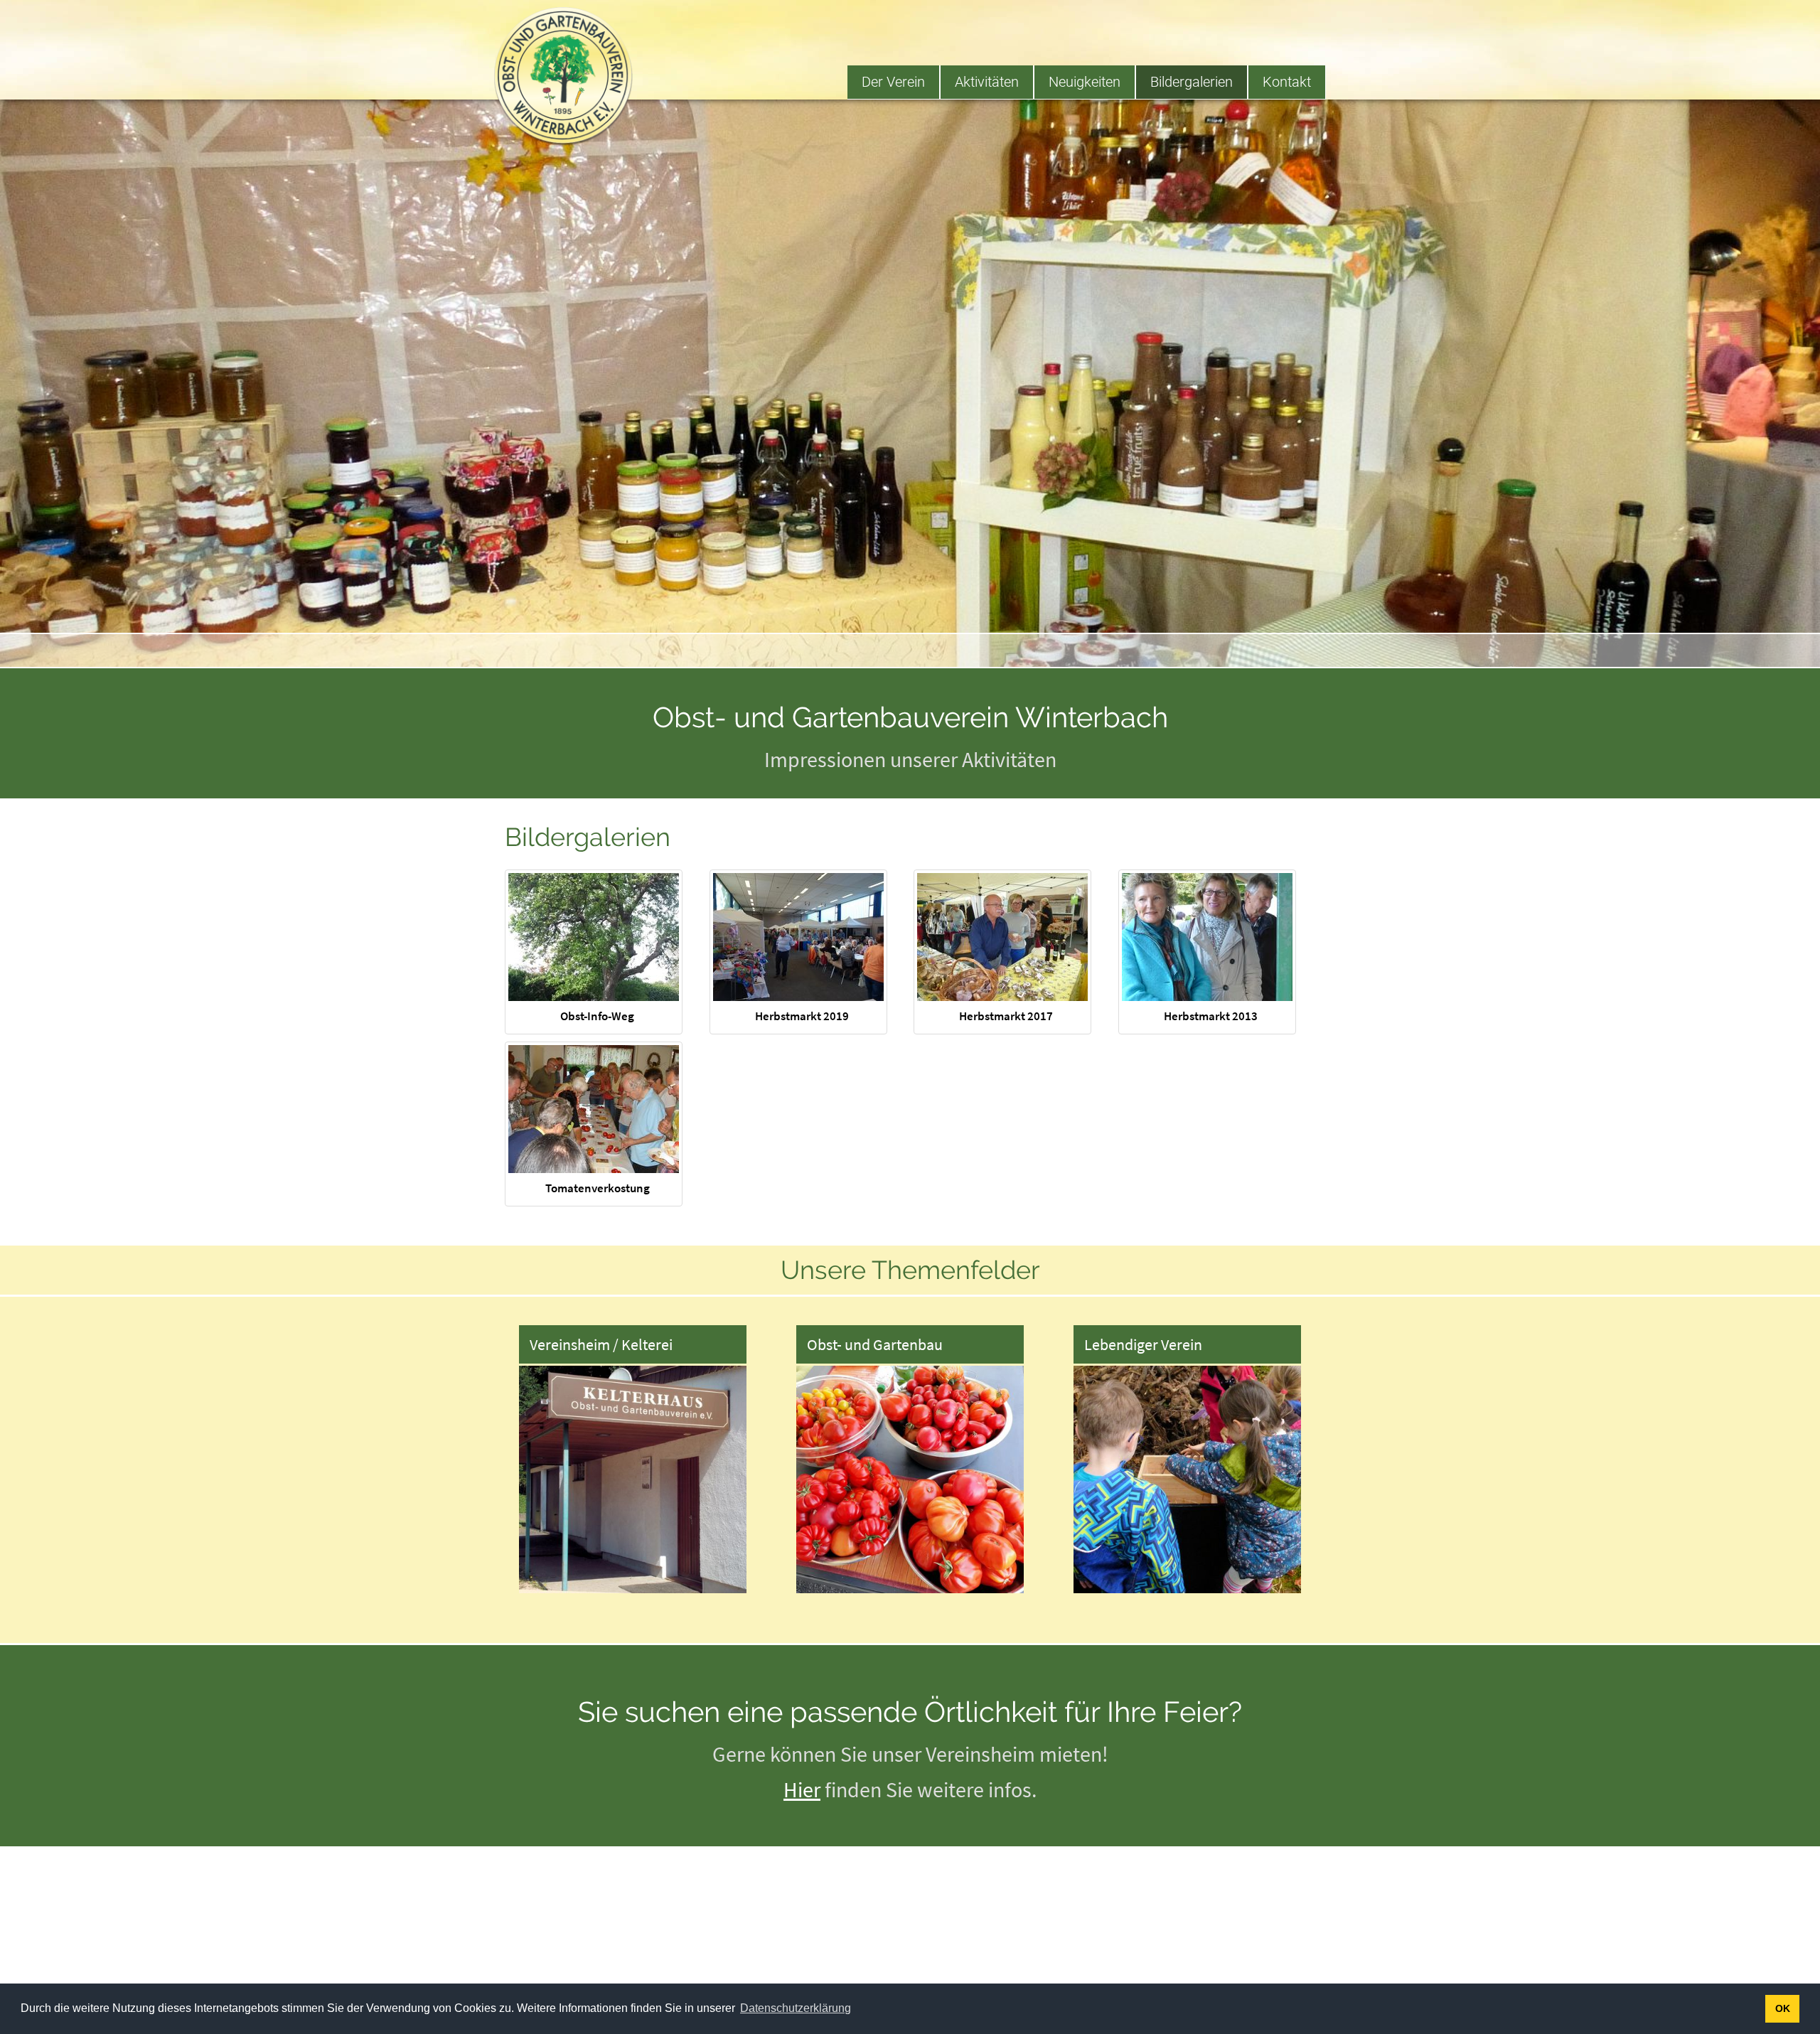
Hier (802, 1789)
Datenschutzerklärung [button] (796, 2008)
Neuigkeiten (1085, 82)
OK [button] (1783, 2008)
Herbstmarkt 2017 (1006, 1016)
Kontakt (1287, 82)
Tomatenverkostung (598, 1188)
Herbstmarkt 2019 (802, 1016)
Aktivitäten (987, 82)
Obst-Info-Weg (597, 1016)
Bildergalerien (1192, 82)
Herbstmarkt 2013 (1211, 1016)
